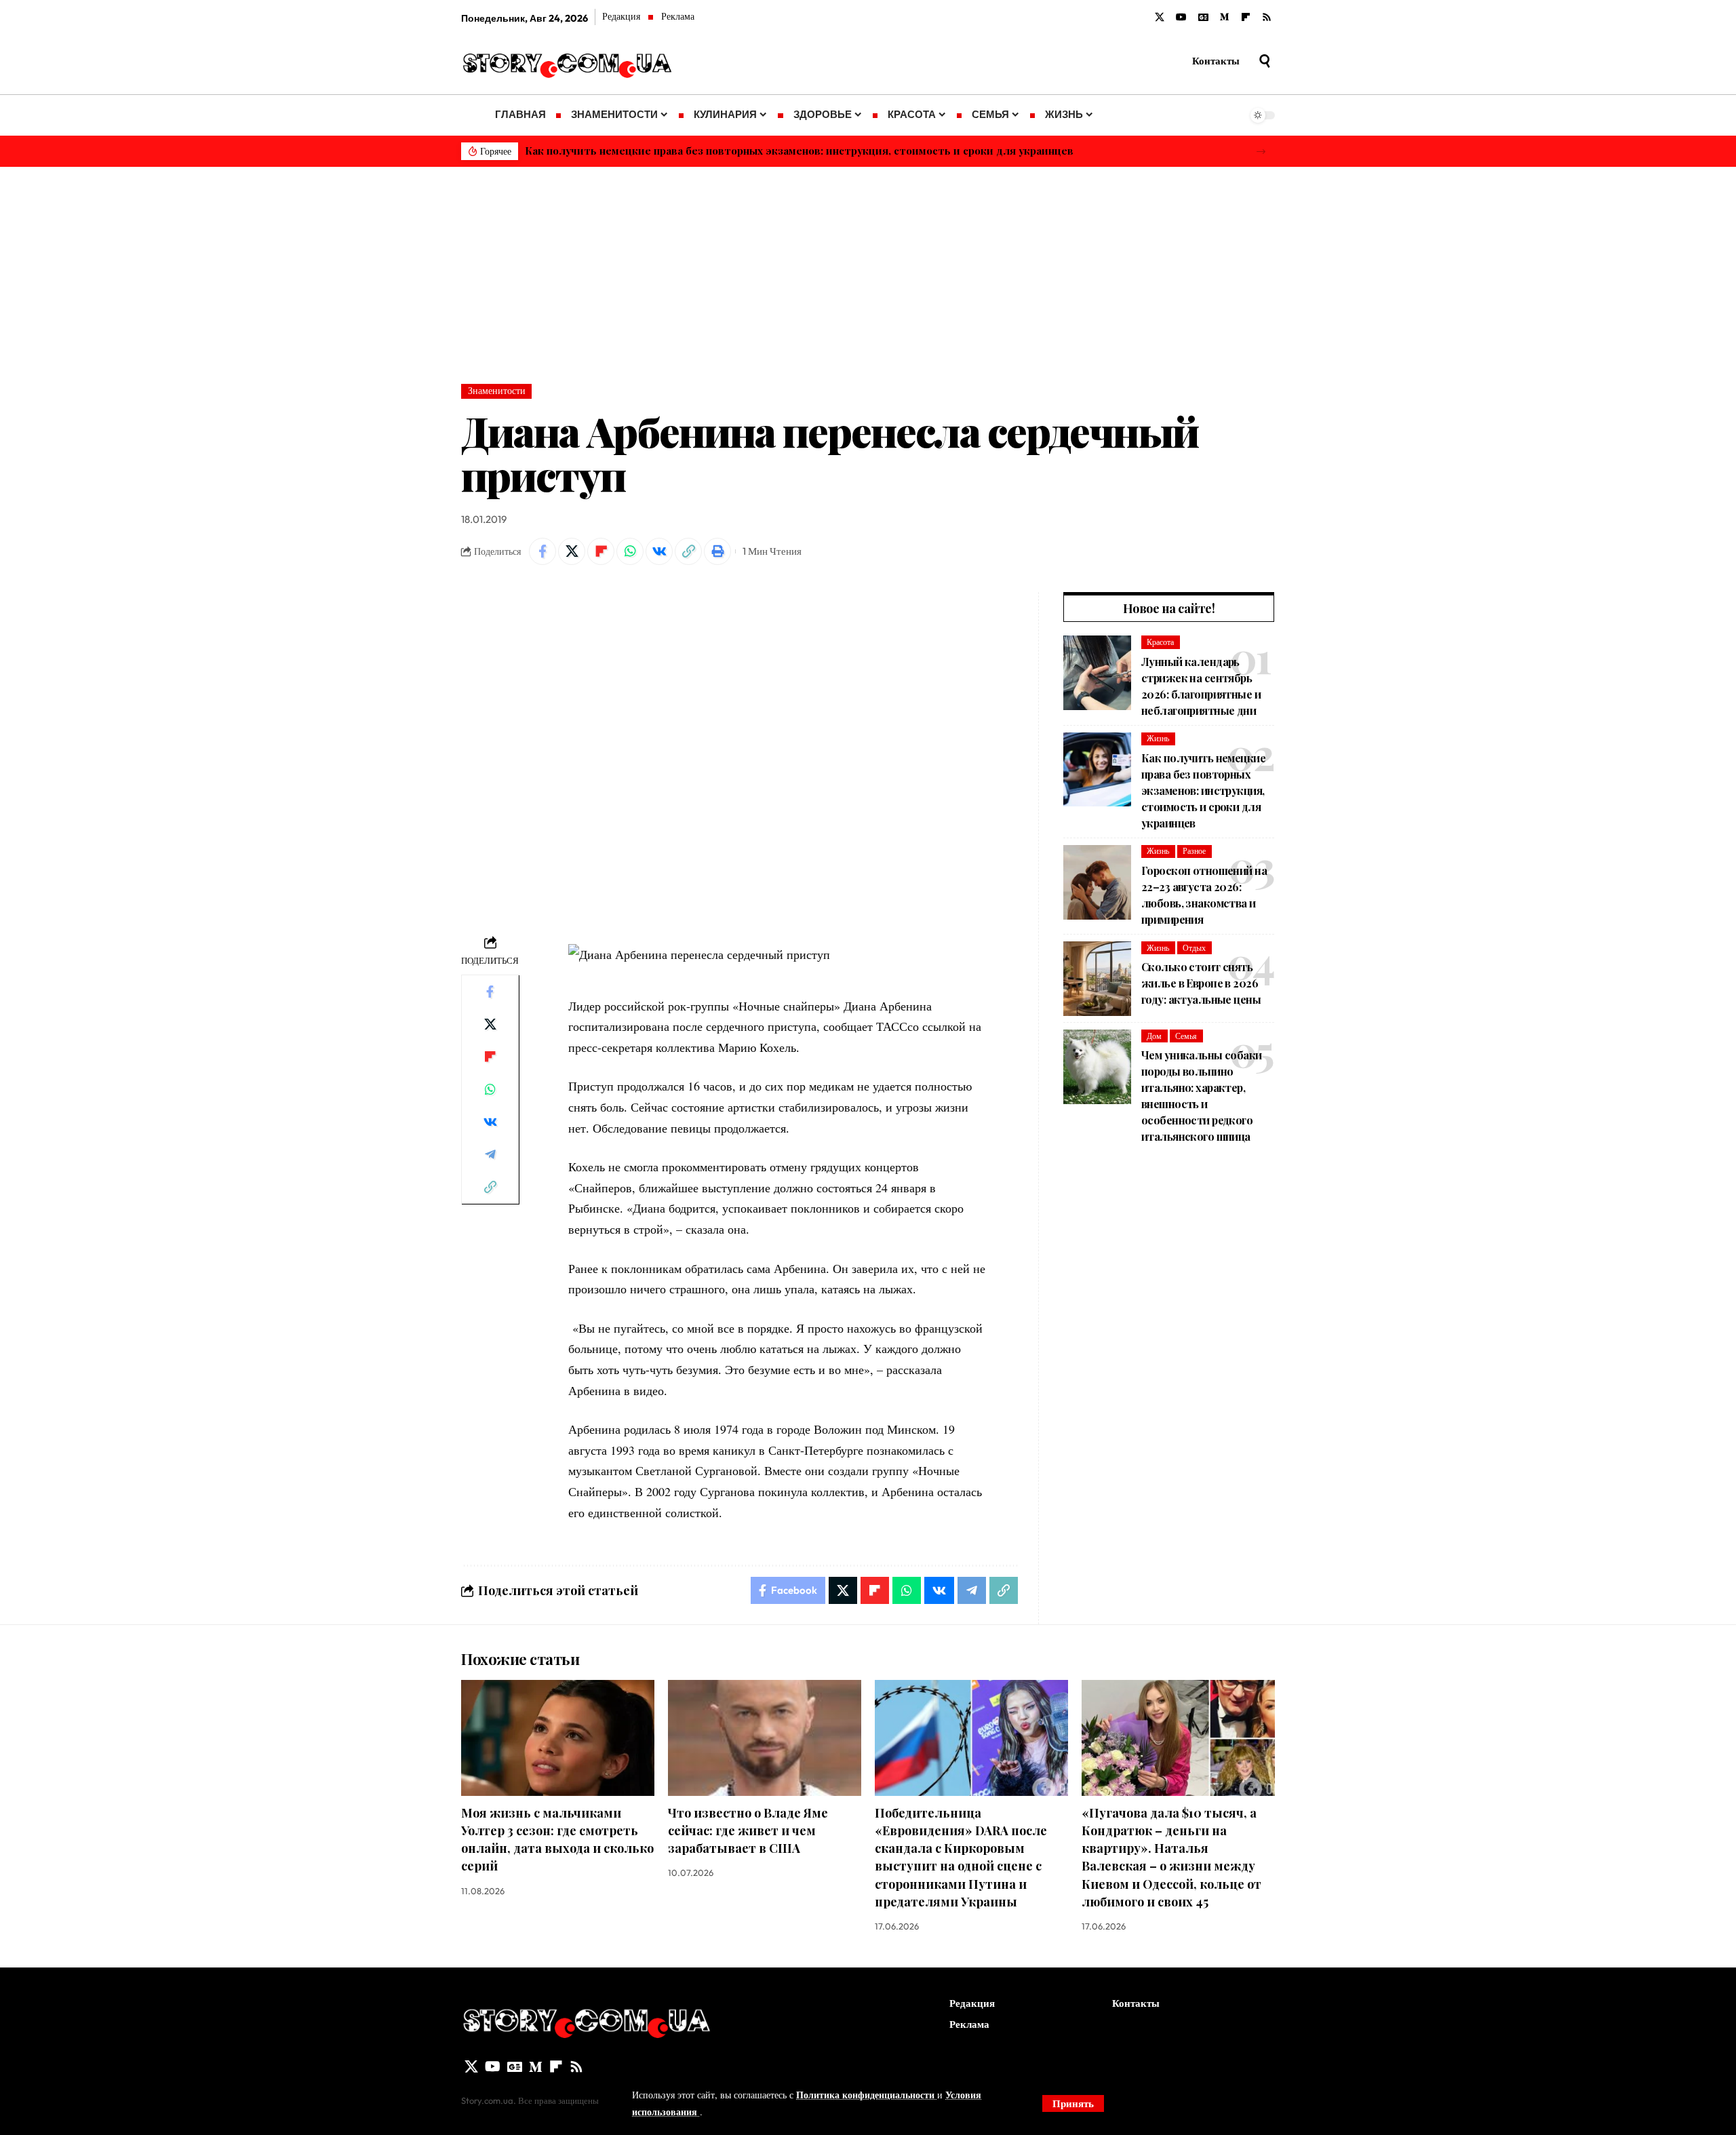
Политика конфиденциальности (867, 2095)
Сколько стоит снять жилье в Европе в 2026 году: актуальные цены (1201, 983)
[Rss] (1267, 18)
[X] (1160, 18)
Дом (1154, 1035)
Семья (1186, 1035)
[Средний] (1225, 18)
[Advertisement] (868, 269)
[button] (1261, 152)
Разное (1194, 851)
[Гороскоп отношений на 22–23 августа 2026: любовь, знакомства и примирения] (1097, 882)
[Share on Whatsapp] (630, 551)
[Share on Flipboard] (601, 551)
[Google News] (1203, 18)
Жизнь (1158, 738)
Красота (1160, 642)
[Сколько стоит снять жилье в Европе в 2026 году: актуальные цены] (1097, 979)
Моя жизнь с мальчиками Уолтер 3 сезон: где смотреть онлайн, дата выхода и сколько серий (557, 1839)
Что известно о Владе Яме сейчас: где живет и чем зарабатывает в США (748, 1830)
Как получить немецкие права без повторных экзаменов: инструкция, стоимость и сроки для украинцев (799, 151)
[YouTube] (1181, 18)
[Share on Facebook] (542, 551)
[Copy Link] (688, 551)
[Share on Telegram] (490, 1154)
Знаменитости (497, 391)
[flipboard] (1246, 18)
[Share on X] (572, 551)
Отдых (1194, 947)
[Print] (717, 551)
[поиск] (1265, 61)
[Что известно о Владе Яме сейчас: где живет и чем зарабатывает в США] (765, 1738)
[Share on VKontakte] (659, 551)
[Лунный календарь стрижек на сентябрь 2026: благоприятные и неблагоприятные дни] (1097, 673)
